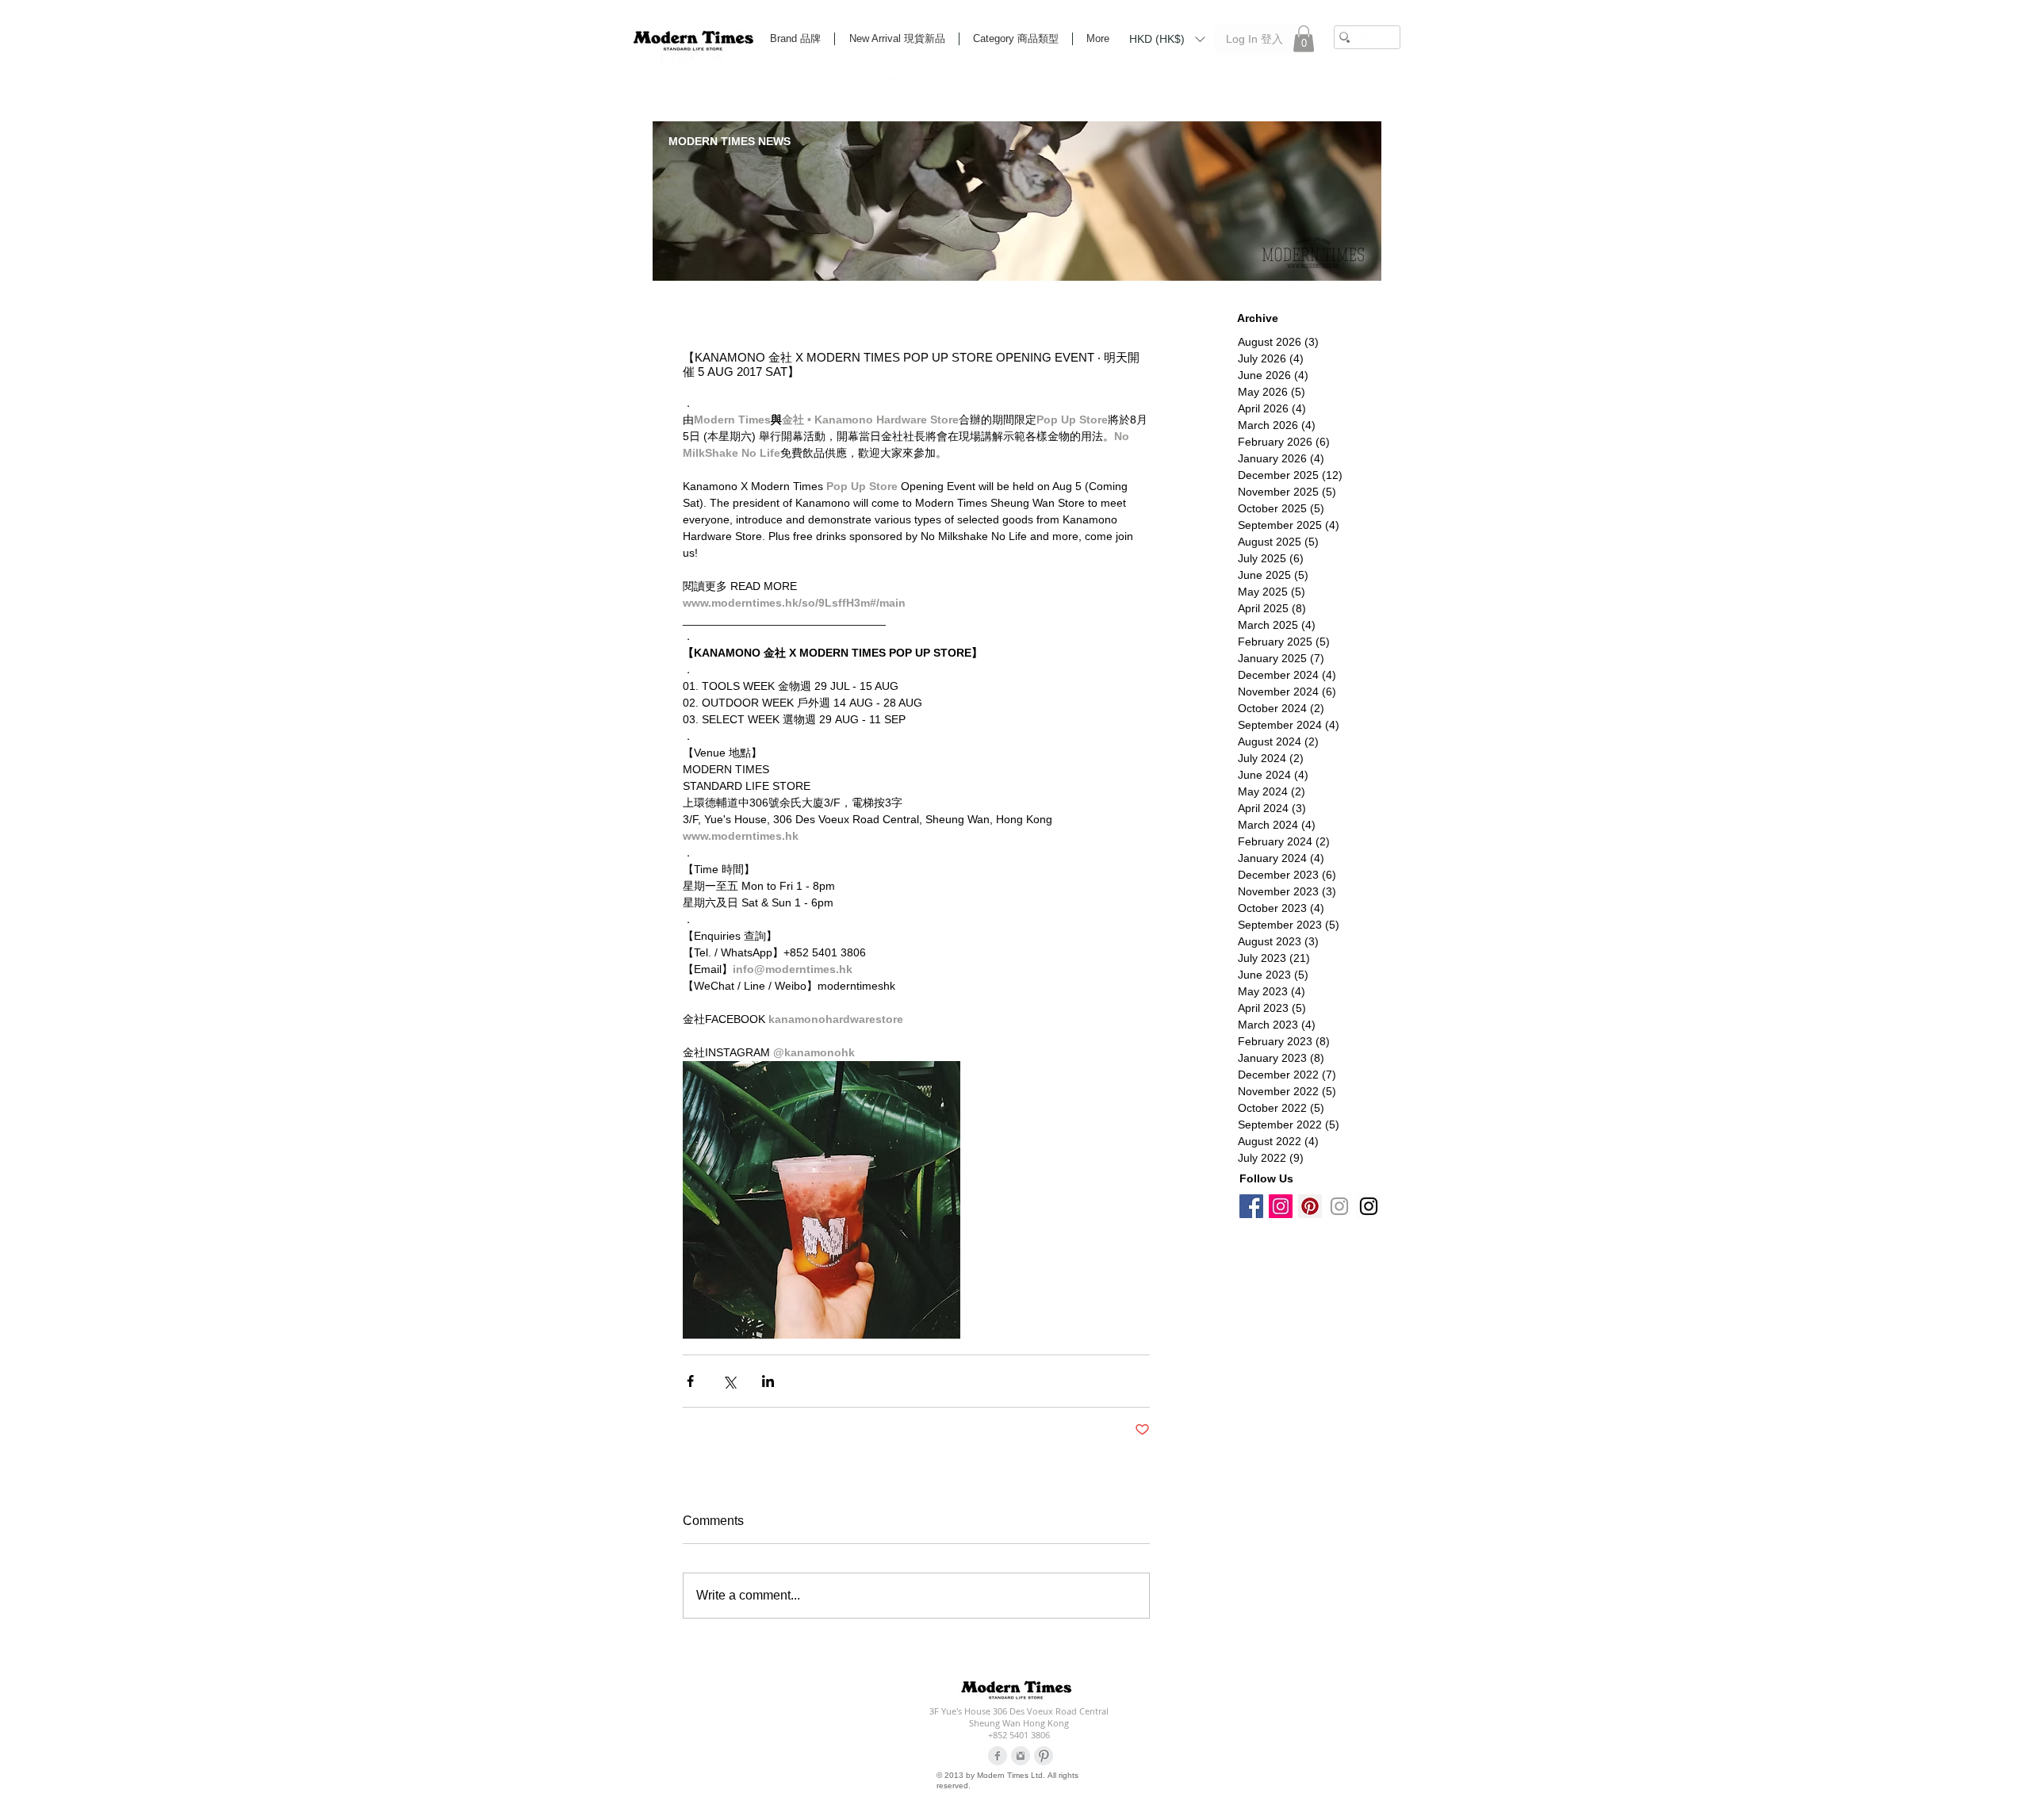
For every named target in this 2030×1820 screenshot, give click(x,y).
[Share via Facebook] (690, 1381)
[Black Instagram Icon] (1369, 1206)
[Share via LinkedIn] (768, 1381)
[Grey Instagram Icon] (1339, 1206)
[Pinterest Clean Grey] (1044, 1756)
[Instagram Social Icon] (1281, 1206)
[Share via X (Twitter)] (729, 1381)
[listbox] (1167, 39)
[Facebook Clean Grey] (998, 1756)
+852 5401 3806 (1019, 1735)
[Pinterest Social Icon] (1310, 1206)
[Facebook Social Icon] (1251, 1206)
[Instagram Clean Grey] (1021, 1756)
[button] (1167, 38)
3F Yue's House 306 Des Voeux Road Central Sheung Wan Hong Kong (1019, 1717)
